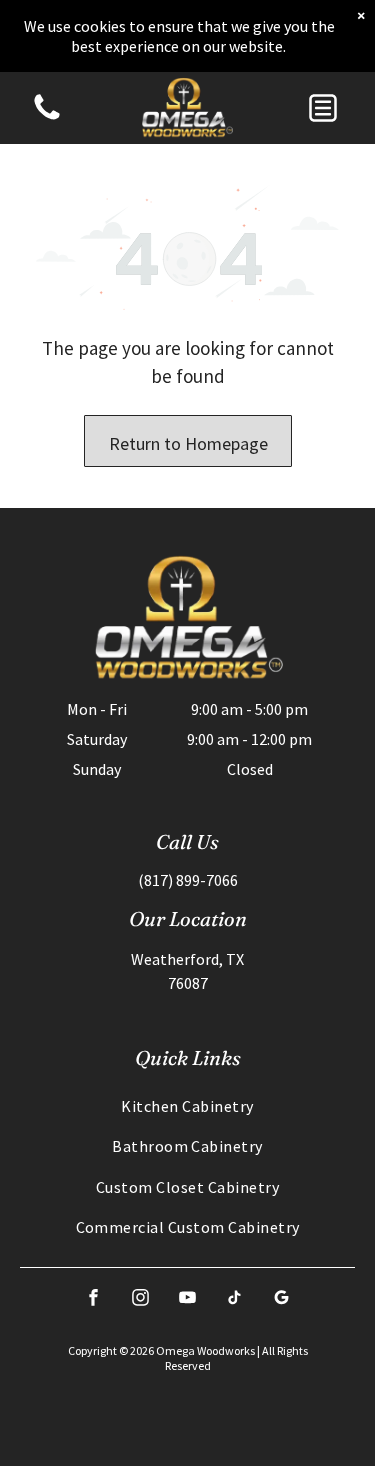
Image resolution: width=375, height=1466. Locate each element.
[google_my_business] (282, 1299)
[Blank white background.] (47, 118)
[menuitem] (187, 1106)
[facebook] (94, 1299)
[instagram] (141, 1299)
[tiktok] (235, 1299)
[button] (323, 108)
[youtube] (188, 1299)
